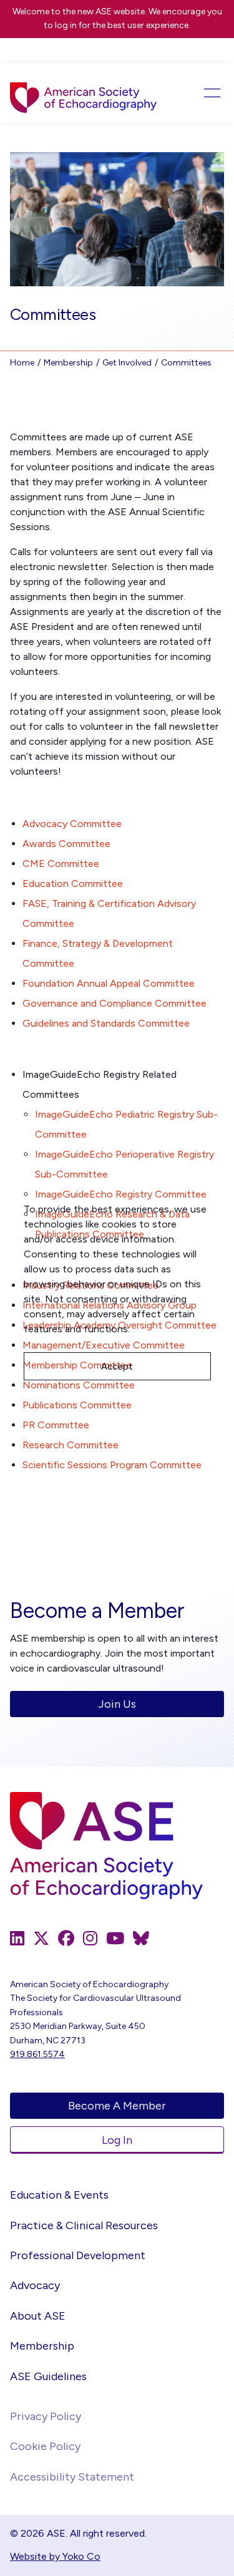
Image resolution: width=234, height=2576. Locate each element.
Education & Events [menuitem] (59, 2195)
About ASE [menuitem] (38, 2316)
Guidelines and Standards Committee (106, 1023)
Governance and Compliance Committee (115, 1003)
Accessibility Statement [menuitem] (72, 2477)
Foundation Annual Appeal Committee (109, 983)
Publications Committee (77, 1405)
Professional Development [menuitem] (78, 2255)
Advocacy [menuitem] (35, 2285)
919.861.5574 (37, 2054)
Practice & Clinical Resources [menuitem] (84, 2225)
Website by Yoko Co (55, 2556)
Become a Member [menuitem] (117, 2106)
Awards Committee (66, 844)
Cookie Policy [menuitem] (45, 2446)
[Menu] (202, 93)
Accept (117, 1367)
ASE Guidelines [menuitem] (48, 2376)
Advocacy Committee (72, 824)
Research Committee (71, 1445)
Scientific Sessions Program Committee (112, 1465)
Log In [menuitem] (117, 2140)
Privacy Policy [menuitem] (46, 2416)
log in (66, 25)
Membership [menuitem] (42, 2346)
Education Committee (73, 884)
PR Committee (56, 1425)
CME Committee (61, 864)
